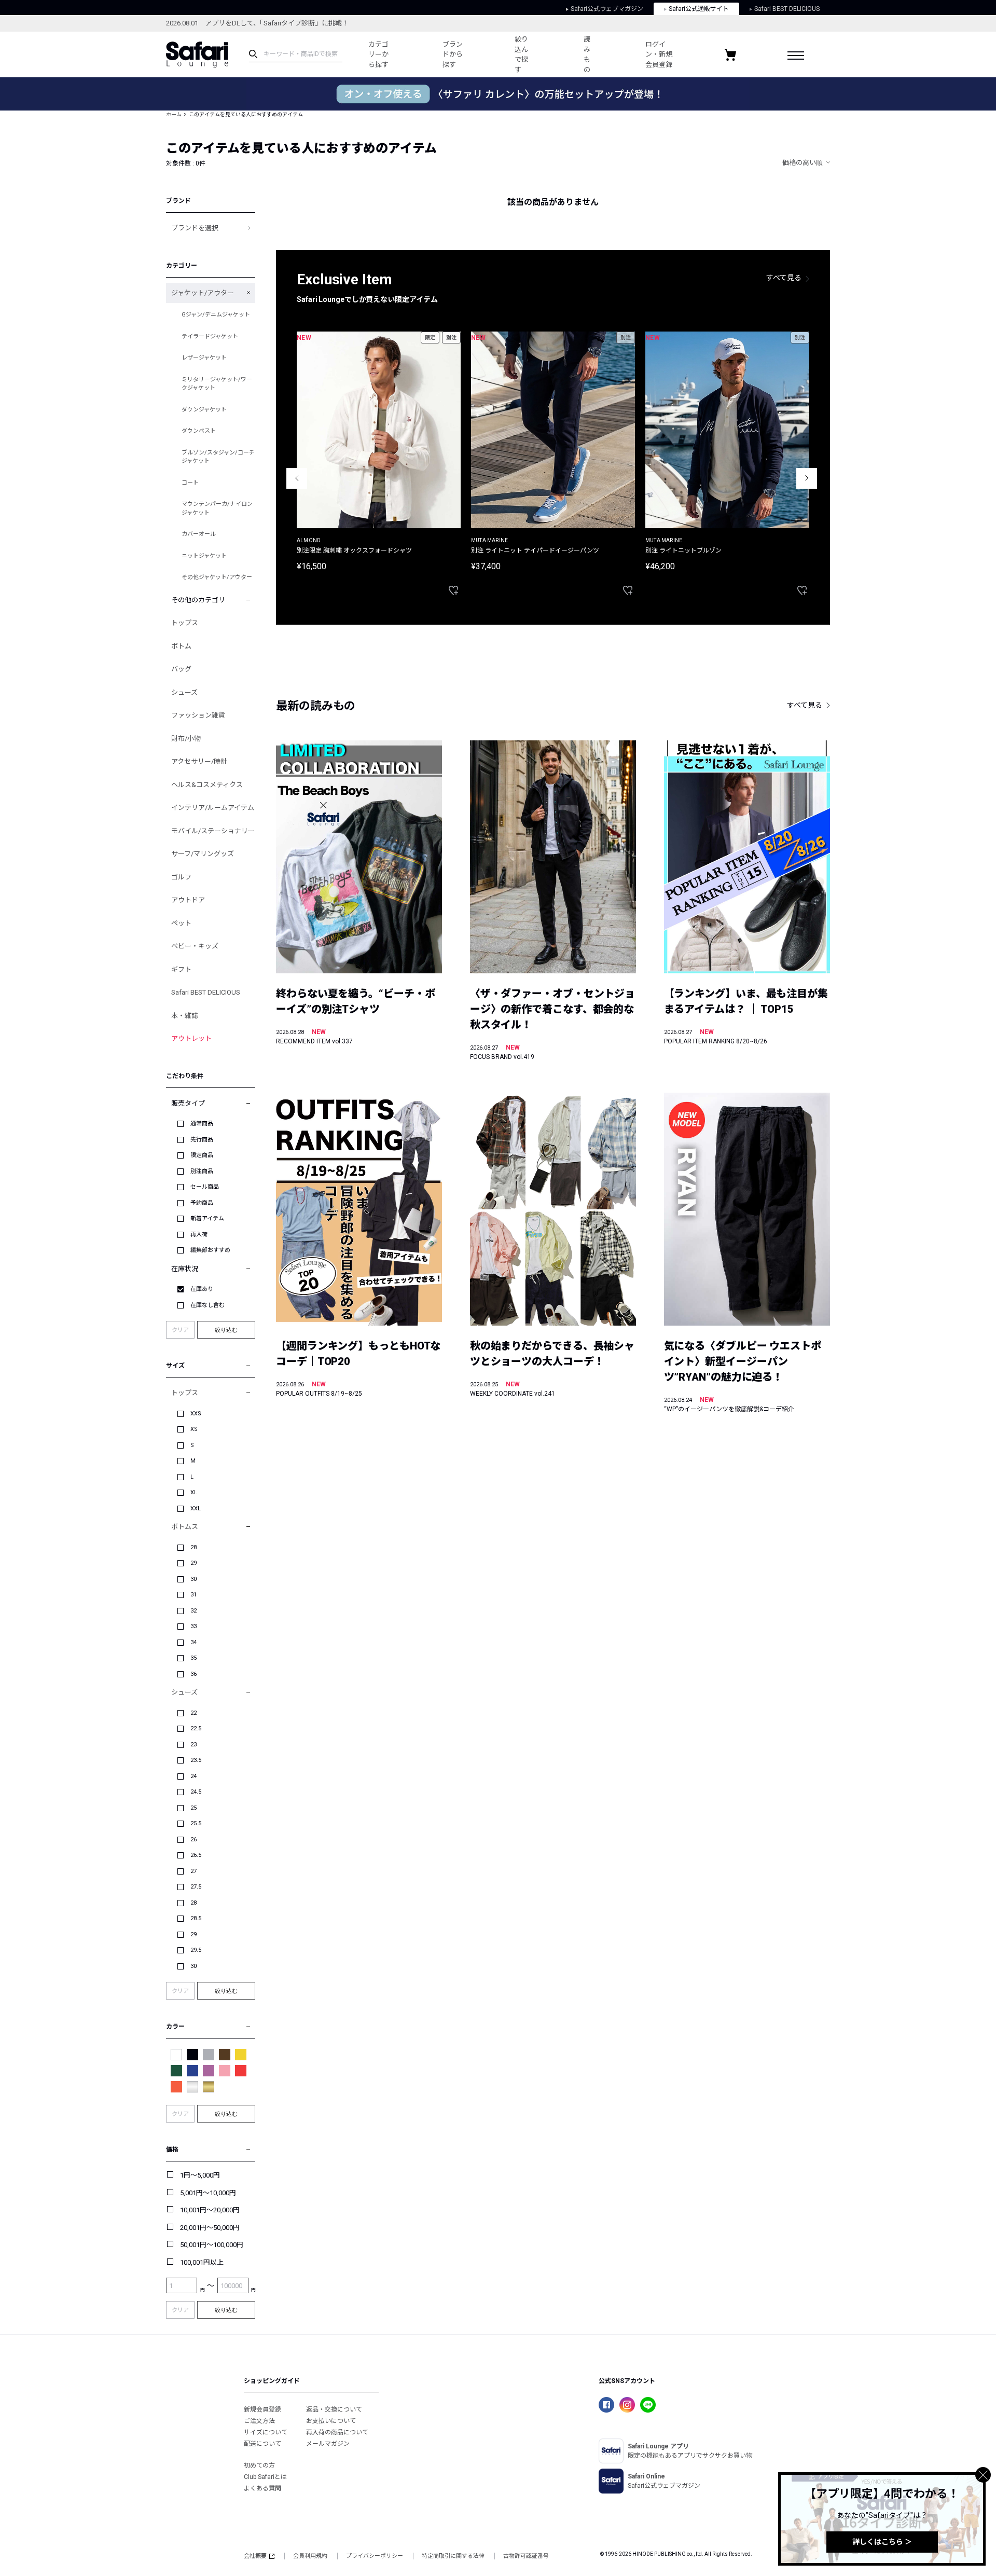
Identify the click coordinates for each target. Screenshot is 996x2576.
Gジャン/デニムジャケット (216, 315)
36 (193, 1674)
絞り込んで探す (521, 54)
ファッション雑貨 (198, 715)
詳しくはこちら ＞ (882, 2542)
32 (193, 1611)
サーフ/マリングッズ (203, 854)
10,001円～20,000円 (210, 2210)
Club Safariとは (265, 2477)
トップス (185, 623)
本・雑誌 (185, 1016)
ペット (181, 923)
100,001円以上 (202, 2262)
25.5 (196, 1823)
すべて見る (784, 278)
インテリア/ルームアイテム (213, 808)
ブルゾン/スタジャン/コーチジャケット (218, 457)
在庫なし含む (208, 1305)
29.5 (196, 1950)
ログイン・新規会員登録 (659, 54)
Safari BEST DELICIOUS (787, 9)
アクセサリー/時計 (199, 761)
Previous (297, 478)
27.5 (196, 1887)
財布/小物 (186, 739)
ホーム (174, 114)
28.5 (196, 1918)
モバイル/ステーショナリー (213, 831)
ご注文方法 (259, 2421)
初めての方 (259, 2465)
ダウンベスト (199, 431)
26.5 (196, 1855)
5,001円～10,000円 (208, 2193)
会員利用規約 (310, 2556)
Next (807, 478)
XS (194, 1429)
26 (193, 1840)
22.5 (196, 1728)
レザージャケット (204, 358)
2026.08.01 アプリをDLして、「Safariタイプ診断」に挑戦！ (257, 23)
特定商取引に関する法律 (453, 2556)
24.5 (196, 1792)
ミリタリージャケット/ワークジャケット (217, 384)
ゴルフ (181, 877)
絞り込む (226, 1330)
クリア (180, 1330)
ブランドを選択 (195, 228)
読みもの (587, 54)
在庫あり (202, 1289)
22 (193, 1713)
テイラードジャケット (210, 336)
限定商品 (202, 1155)
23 (193, 1745)
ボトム (181, 646)
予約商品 (202, 1203)
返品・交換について (334, 2409)
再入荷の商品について (337, 2432)
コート (190, 483)
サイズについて (266, 2432)
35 (193, 1658)
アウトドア (188, 900)
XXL (196, 1509)
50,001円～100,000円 (212, 2245)
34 (193, 1642)
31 (193, 1595)
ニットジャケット (204, 556)
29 (193, 1563)
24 (193, 1776)
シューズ (184, 692)
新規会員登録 (262, 2409)
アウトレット (191, 1038)
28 (193, 1547)
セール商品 (205, 1187)
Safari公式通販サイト (699, 9)
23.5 (196, 1760)
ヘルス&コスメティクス (207, 785)
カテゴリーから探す (378, 54)
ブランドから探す (453, 54)
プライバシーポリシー (375, 2556)
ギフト (181, 969)
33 (193, 1626)
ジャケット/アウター (203, 293)
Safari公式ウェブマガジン (607, 9)
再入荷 (199, 1235)
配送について (262, 2444)
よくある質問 (262, 2488)
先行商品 (202, 1140)
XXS (196, 1414)
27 (193, 1871)
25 (193, 1808)
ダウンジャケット (204, 410)
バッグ (181, 669)
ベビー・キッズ (195, 946)
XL (194, 1492)
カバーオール (199, 534)
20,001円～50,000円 (210, 2228)
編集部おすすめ (210, 1250)
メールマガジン (328, 2444)
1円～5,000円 (200, 2175)
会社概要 (255, 2556)
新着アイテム (207, 1218)
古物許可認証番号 (526, 2556)
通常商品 (202, 1124)
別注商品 (202, 1171)
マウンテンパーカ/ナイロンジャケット (217, 508)
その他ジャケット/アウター (217, 577)
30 (193, 1579)
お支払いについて (331, 2421)
